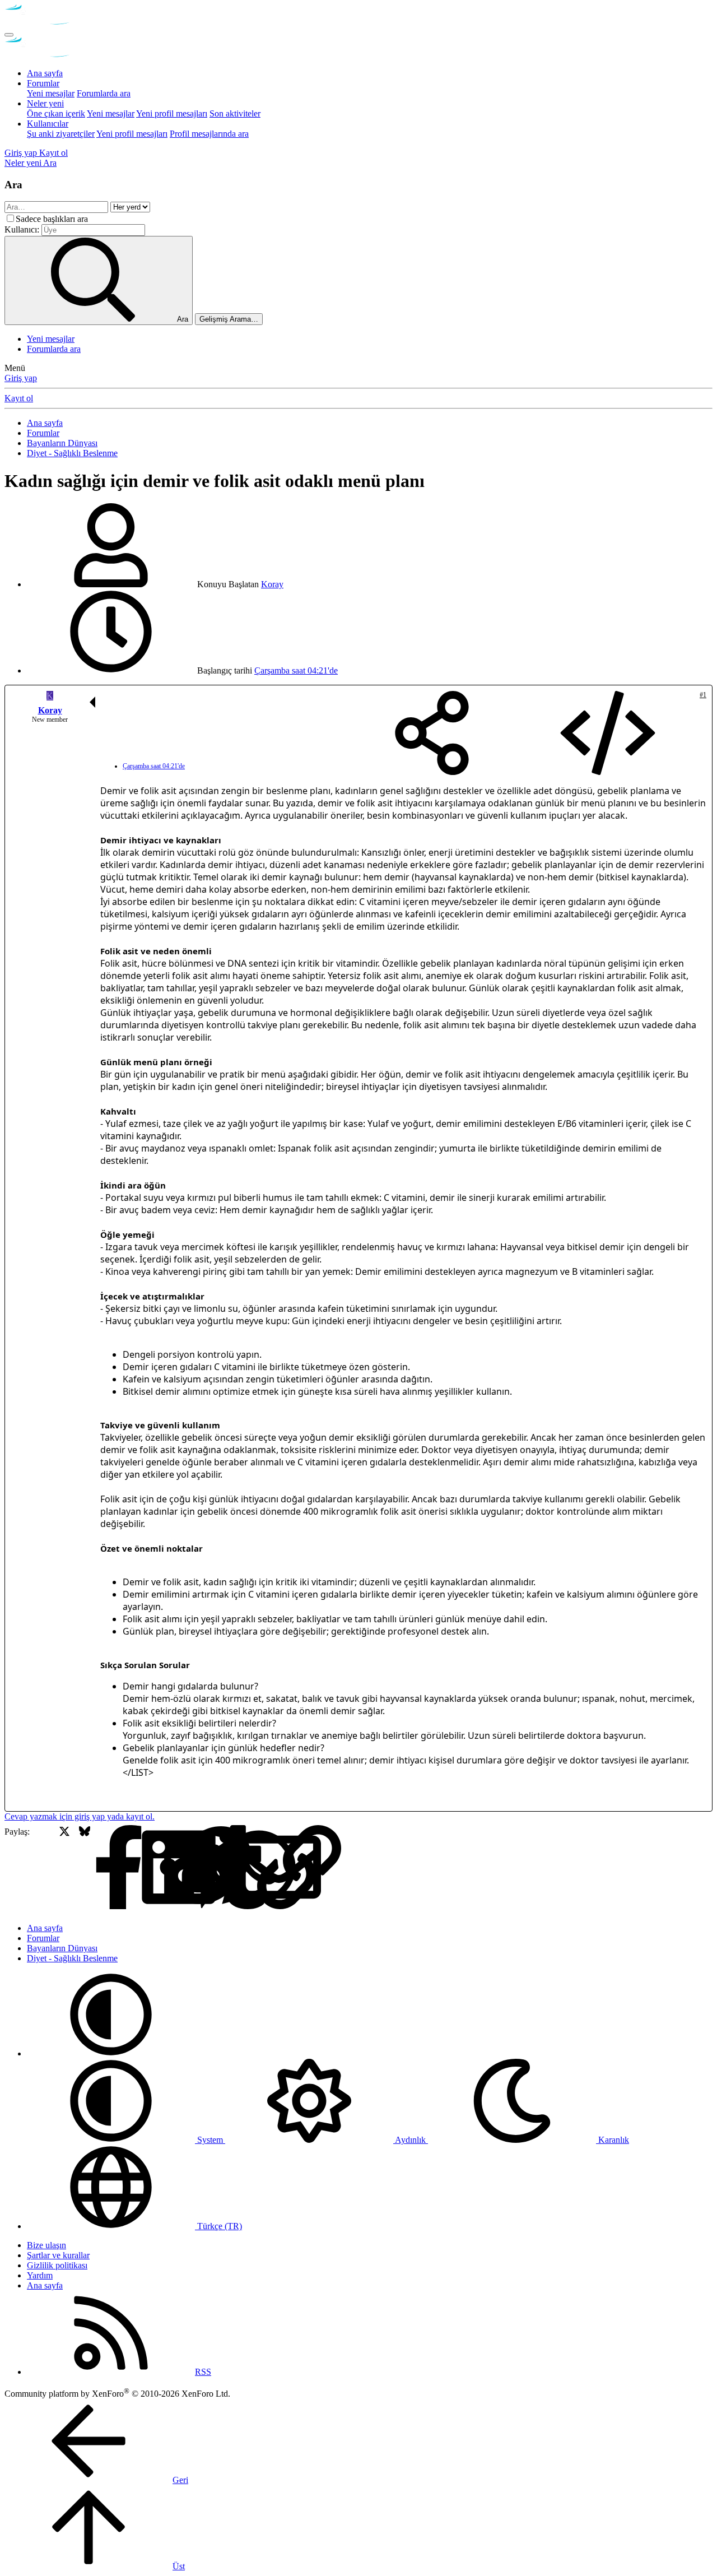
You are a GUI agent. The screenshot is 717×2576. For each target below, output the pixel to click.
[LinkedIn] (104, 1868)
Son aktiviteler (235, 113)
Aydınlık (411, 2140)
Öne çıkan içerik (56, 113)
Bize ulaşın (46, 2245)
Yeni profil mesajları (172, 113)
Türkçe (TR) (218, 2226)
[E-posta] (205, 1868)
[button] (111, 2053)
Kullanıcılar (48, 124)
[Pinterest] (145, 1868)
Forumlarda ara (104, 93)
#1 (703, 695)
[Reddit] (125, 1868)
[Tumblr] (165, 1868)
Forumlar (43, 83)
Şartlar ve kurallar (58, 2255)
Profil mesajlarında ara (209, 134)
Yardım (40, 2275)
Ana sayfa (45, 73)
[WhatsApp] (185, 1868)
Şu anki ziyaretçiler (61, 134)
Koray (272, 584)
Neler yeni (45, 103)
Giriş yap (21, 378)
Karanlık (613, 2140)
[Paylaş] (432, 734)
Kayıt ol (19, 398)
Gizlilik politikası (57, 2265)
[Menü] (9, 35)
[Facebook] (45, 1868)
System (210, 2140)
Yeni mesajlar (51, 93)
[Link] (225, 1868)
